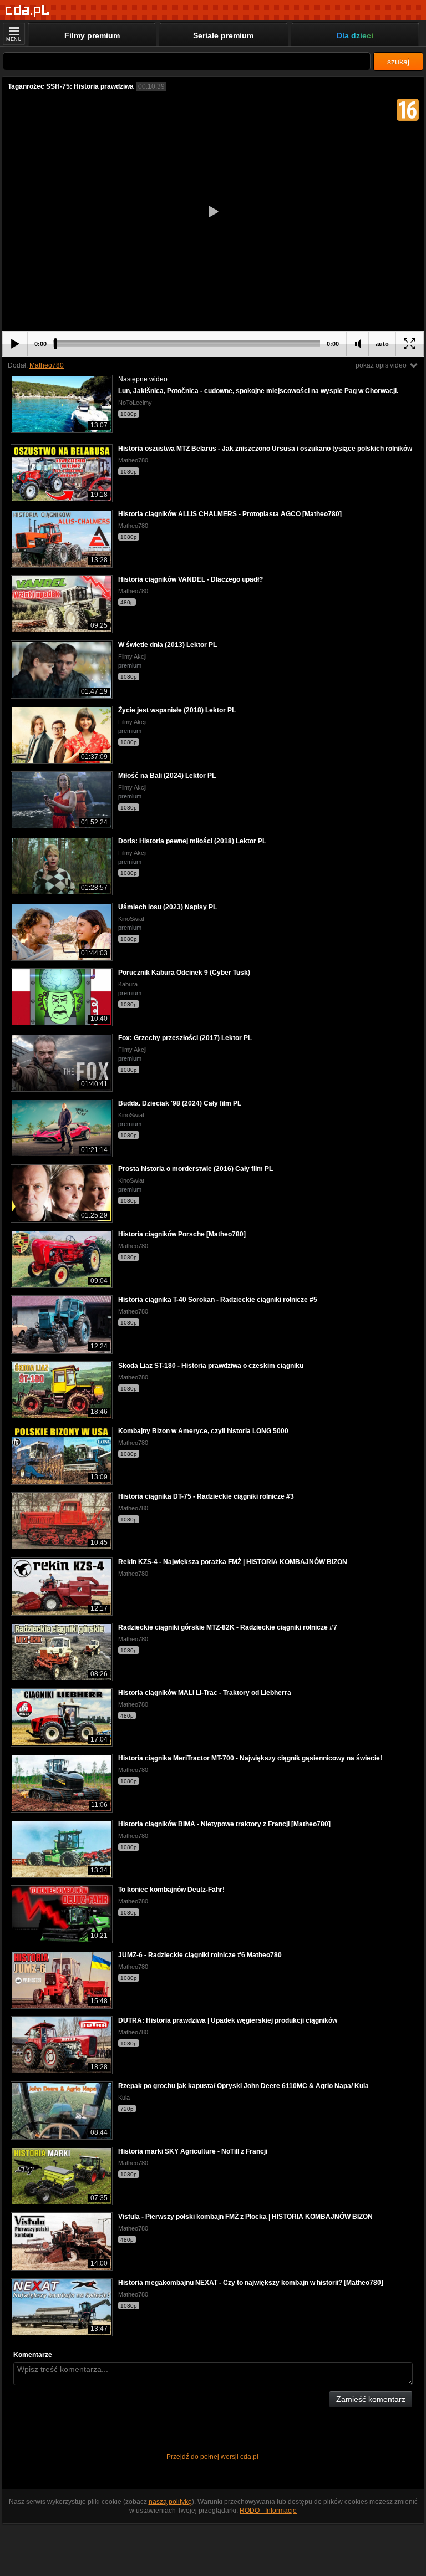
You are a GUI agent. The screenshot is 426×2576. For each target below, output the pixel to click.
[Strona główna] (27, 11)
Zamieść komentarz (371, 2399)
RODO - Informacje (268, 2511)
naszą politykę (170, 2502)
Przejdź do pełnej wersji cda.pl (213, 2457)
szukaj (398, 62)
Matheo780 (47, 365)
